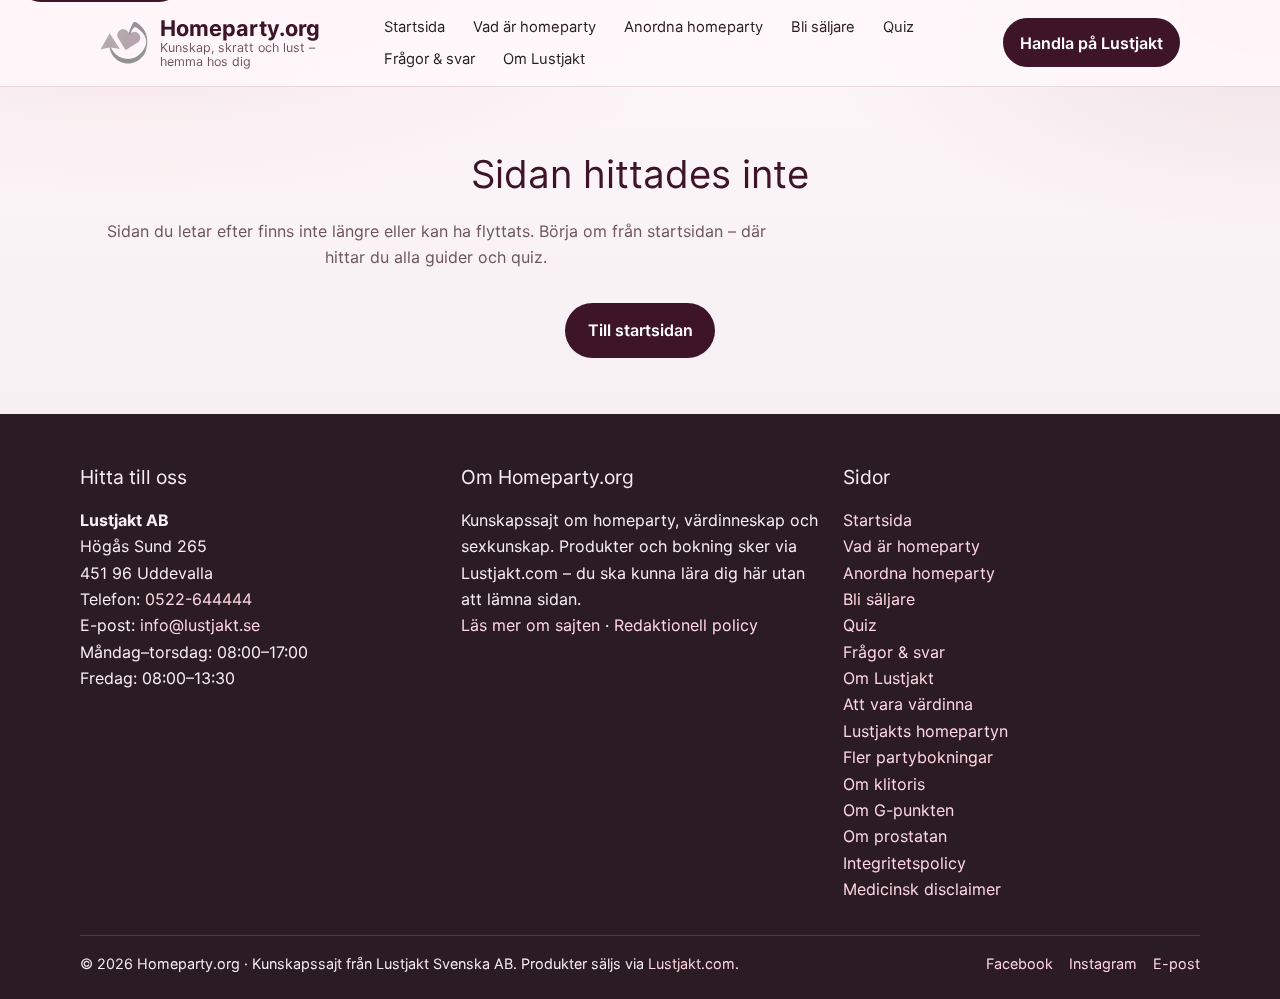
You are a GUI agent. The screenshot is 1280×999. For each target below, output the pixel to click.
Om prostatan (895, 836)
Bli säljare (823, 28)
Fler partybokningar (918, 757)
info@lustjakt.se (200, 625)
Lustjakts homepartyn (925, 731)
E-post (1176, 963)
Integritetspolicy (904, 863)
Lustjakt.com (691, 963)
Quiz (898, 28)
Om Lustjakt (544, 60)
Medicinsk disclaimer (922, 889)
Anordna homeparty (693, 28)
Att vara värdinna (908, 704)
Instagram (1103, 963)
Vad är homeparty (534, 28)
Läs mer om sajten (530, 625)
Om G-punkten (898, 810)
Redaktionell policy (686, 625)
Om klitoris (884, 784)
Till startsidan (640, 330)
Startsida (414, 28)
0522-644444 (198, 599)
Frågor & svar (429, 60)
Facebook (1019, 963)
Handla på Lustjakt (1091, 43)
